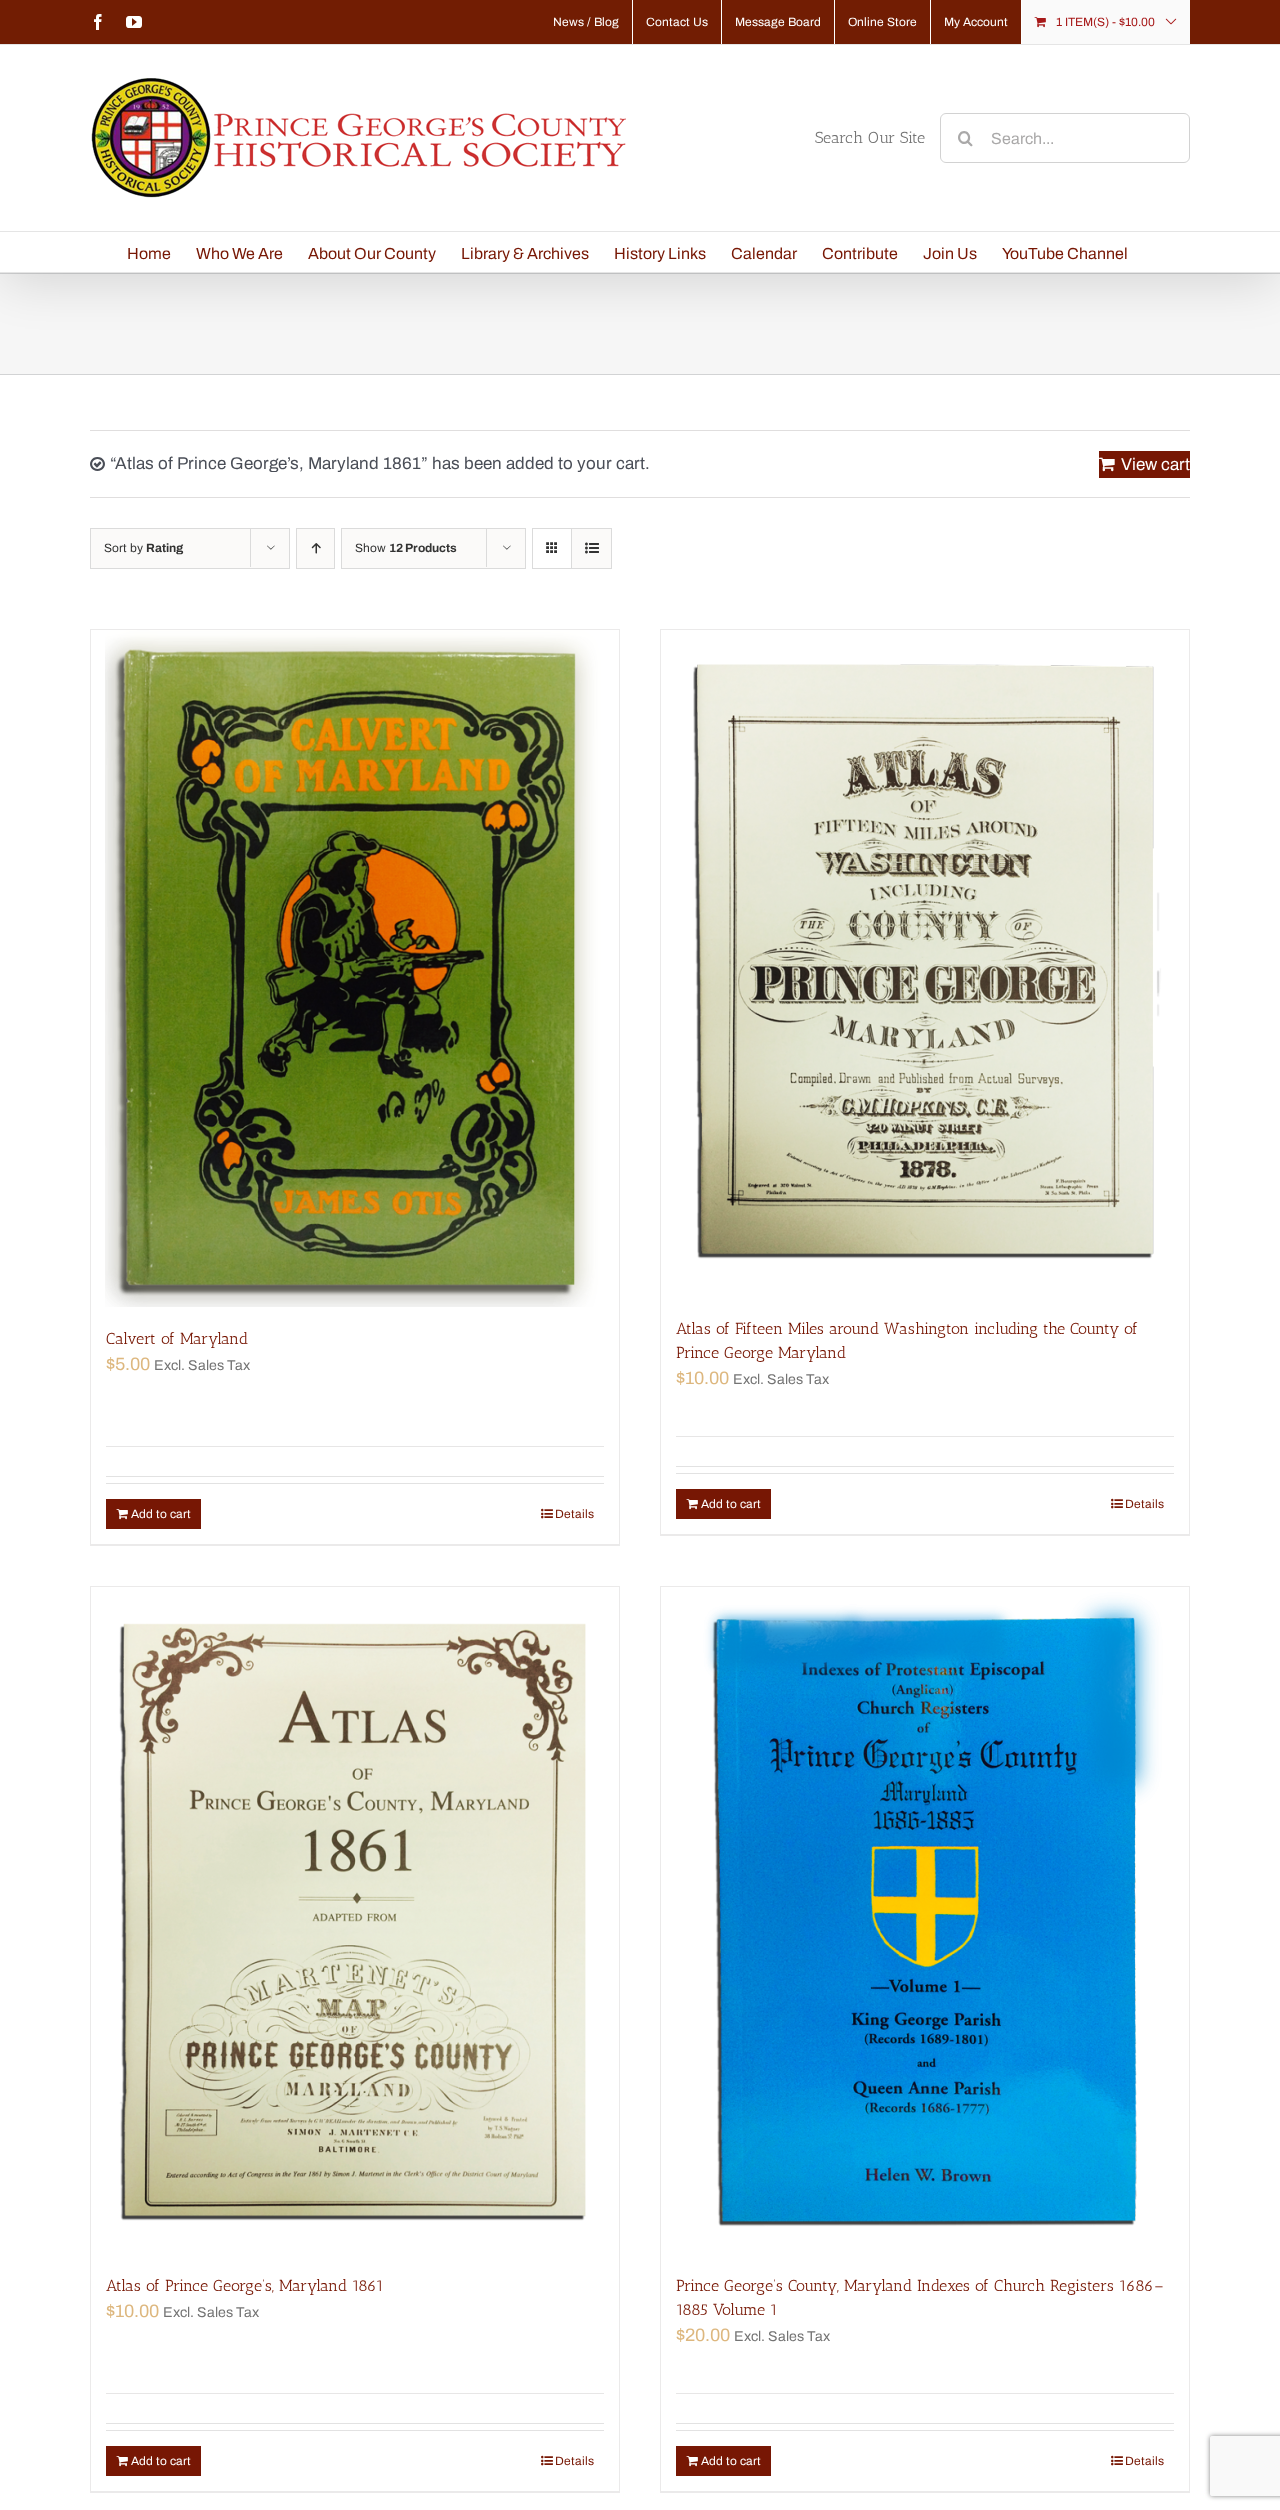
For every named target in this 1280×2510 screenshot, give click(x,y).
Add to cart (161, 1514)
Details (574, 1514)
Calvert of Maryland (177, 1338)
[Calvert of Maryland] (355, 968)
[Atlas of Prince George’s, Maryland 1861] (355, 1920)
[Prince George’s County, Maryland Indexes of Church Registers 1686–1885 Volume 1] (925, 1920)
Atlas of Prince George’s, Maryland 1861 (245, 2285)
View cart (1155, 464)
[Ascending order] (315, 548)
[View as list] (591, 548)
